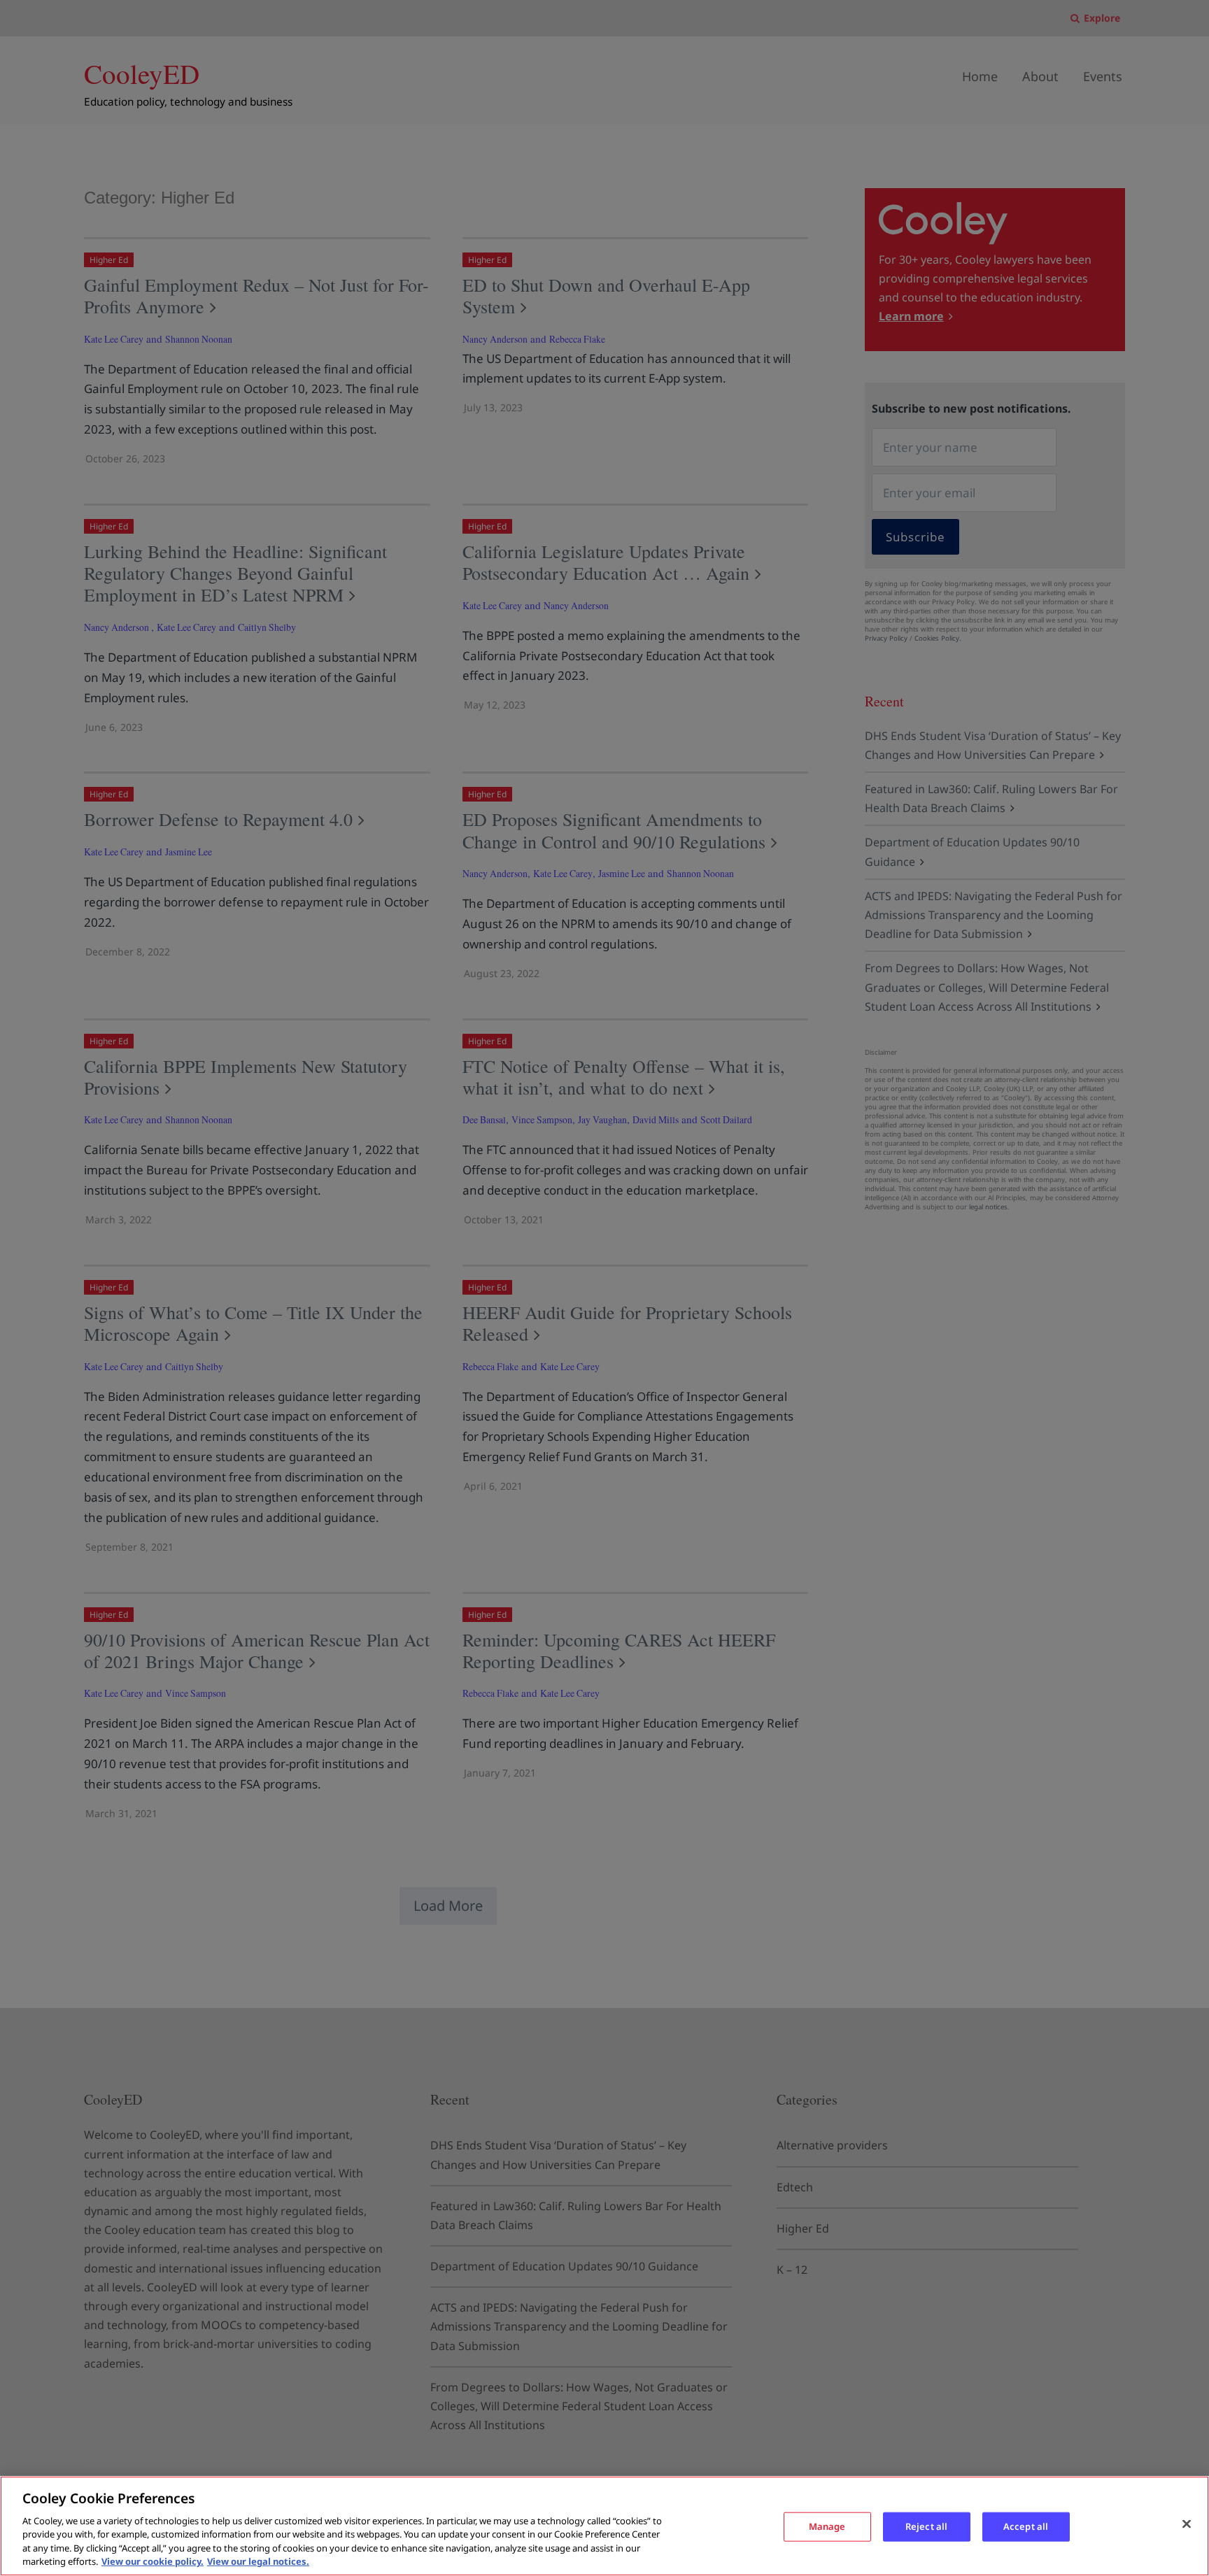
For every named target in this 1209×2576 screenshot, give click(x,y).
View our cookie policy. (153, 2561)
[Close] (1187, 2524)
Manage (827, 2526)
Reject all (926, 2526)
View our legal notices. (258, 2561)
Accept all (1026, 2526)
